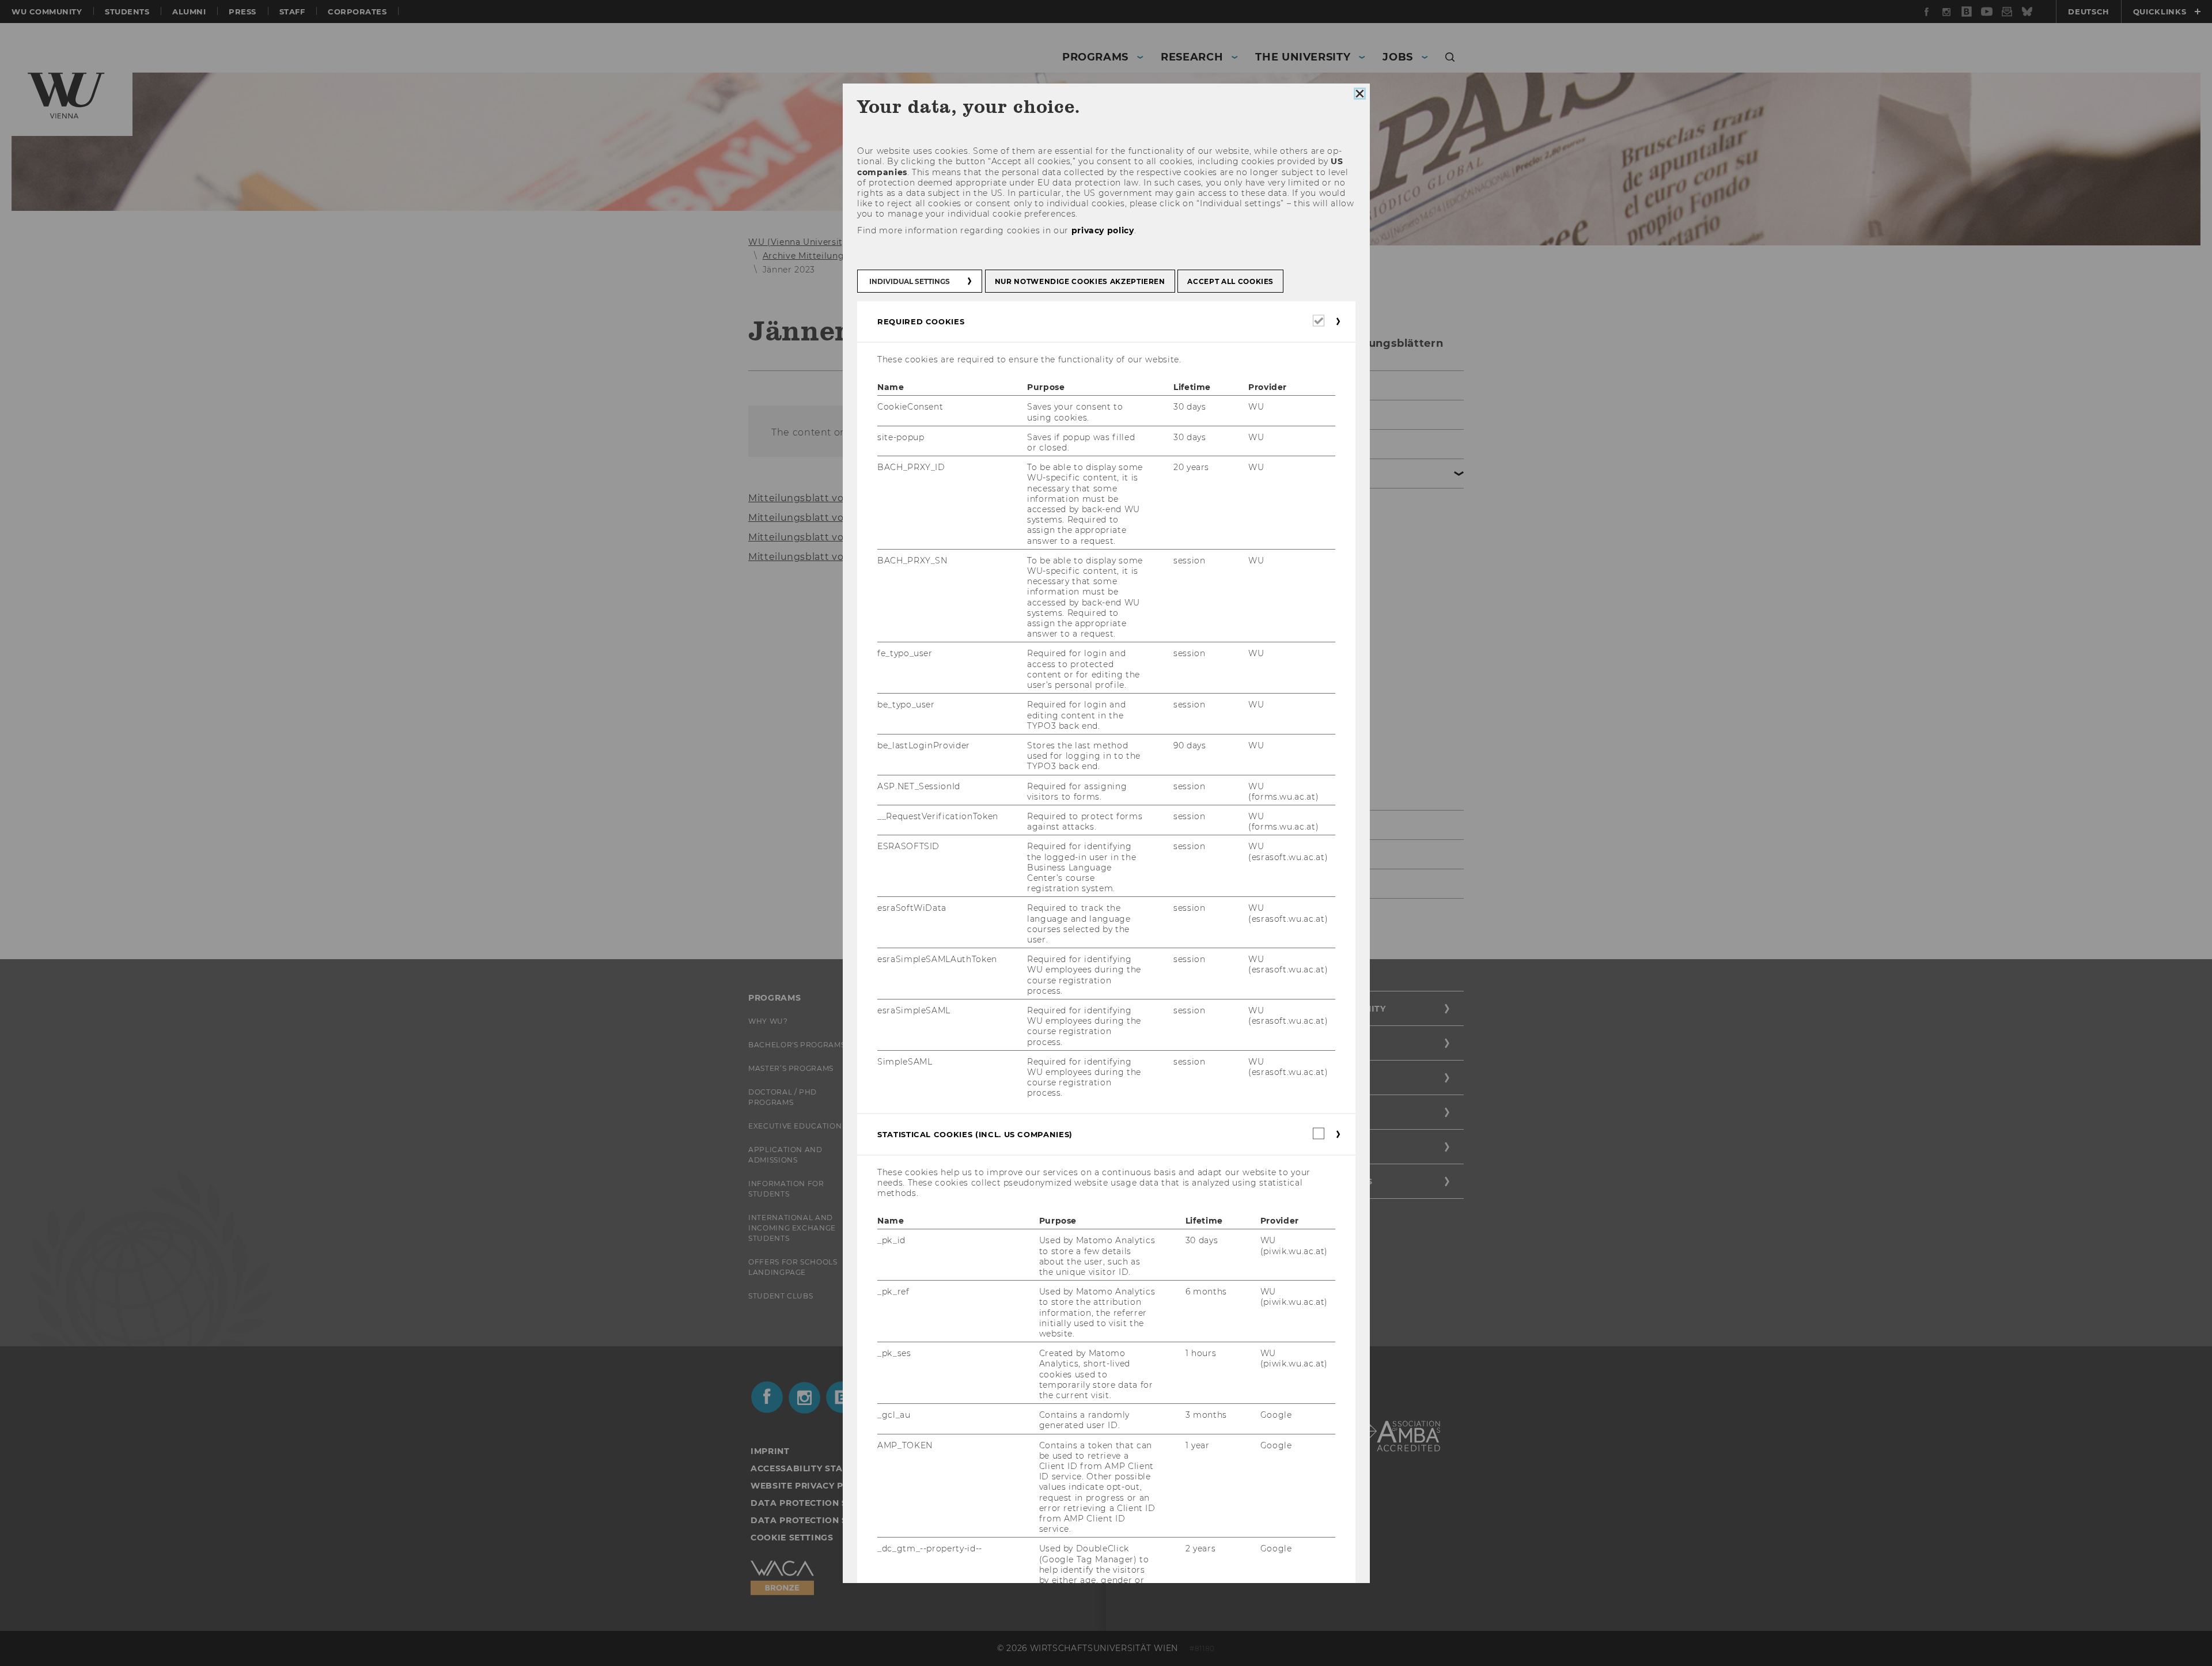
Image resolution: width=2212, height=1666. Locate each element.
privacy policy (1102, 230)
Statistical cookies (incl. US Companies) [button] (975, 1134)
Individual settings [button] (910, 281)
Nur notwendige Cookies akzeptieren (1080, 281)
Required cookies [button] (921, 321)
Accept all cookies (1230, 281)
